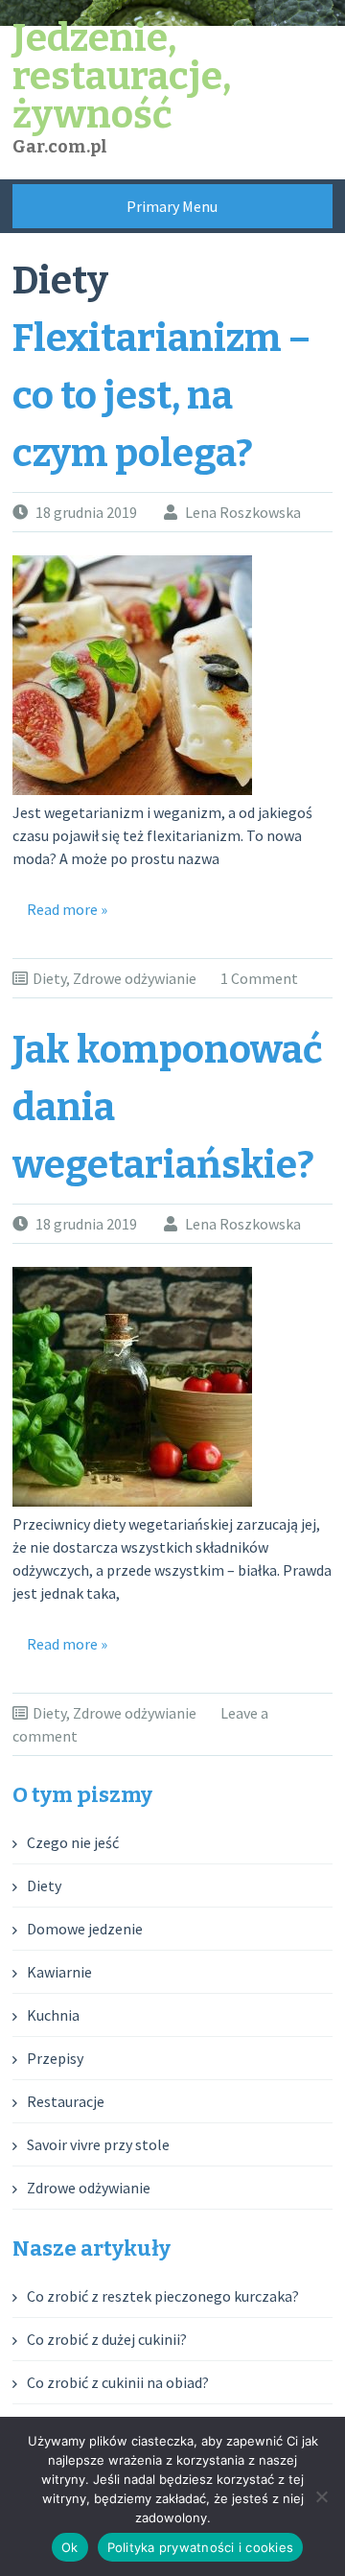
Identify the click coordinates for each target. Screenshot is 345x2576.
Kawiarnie (59, 1972)
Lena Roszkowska (243, 512)
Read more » (67, 909)
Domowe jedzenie (85, 1929)
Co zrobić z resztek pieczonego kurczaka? (163, 2296)
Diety (49, 978)
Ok (70, 2547)
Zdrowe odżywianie (135, 978)
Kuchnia (53, 2015)
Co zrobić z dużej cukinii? (107, 2339)
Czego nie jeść (73, 1842)
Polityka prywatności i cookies (201, 2547)
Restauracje (66, 2101)
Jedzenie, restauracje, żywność (122, 77)
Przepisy (55, 2058)
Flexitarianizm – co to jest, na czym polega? (161, 396)
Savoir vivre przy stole (98, 2144)
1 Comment (259, 978)
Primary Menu (172, 206)
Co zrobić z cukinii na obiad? (118, 2382)
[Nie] (321, 2496)
